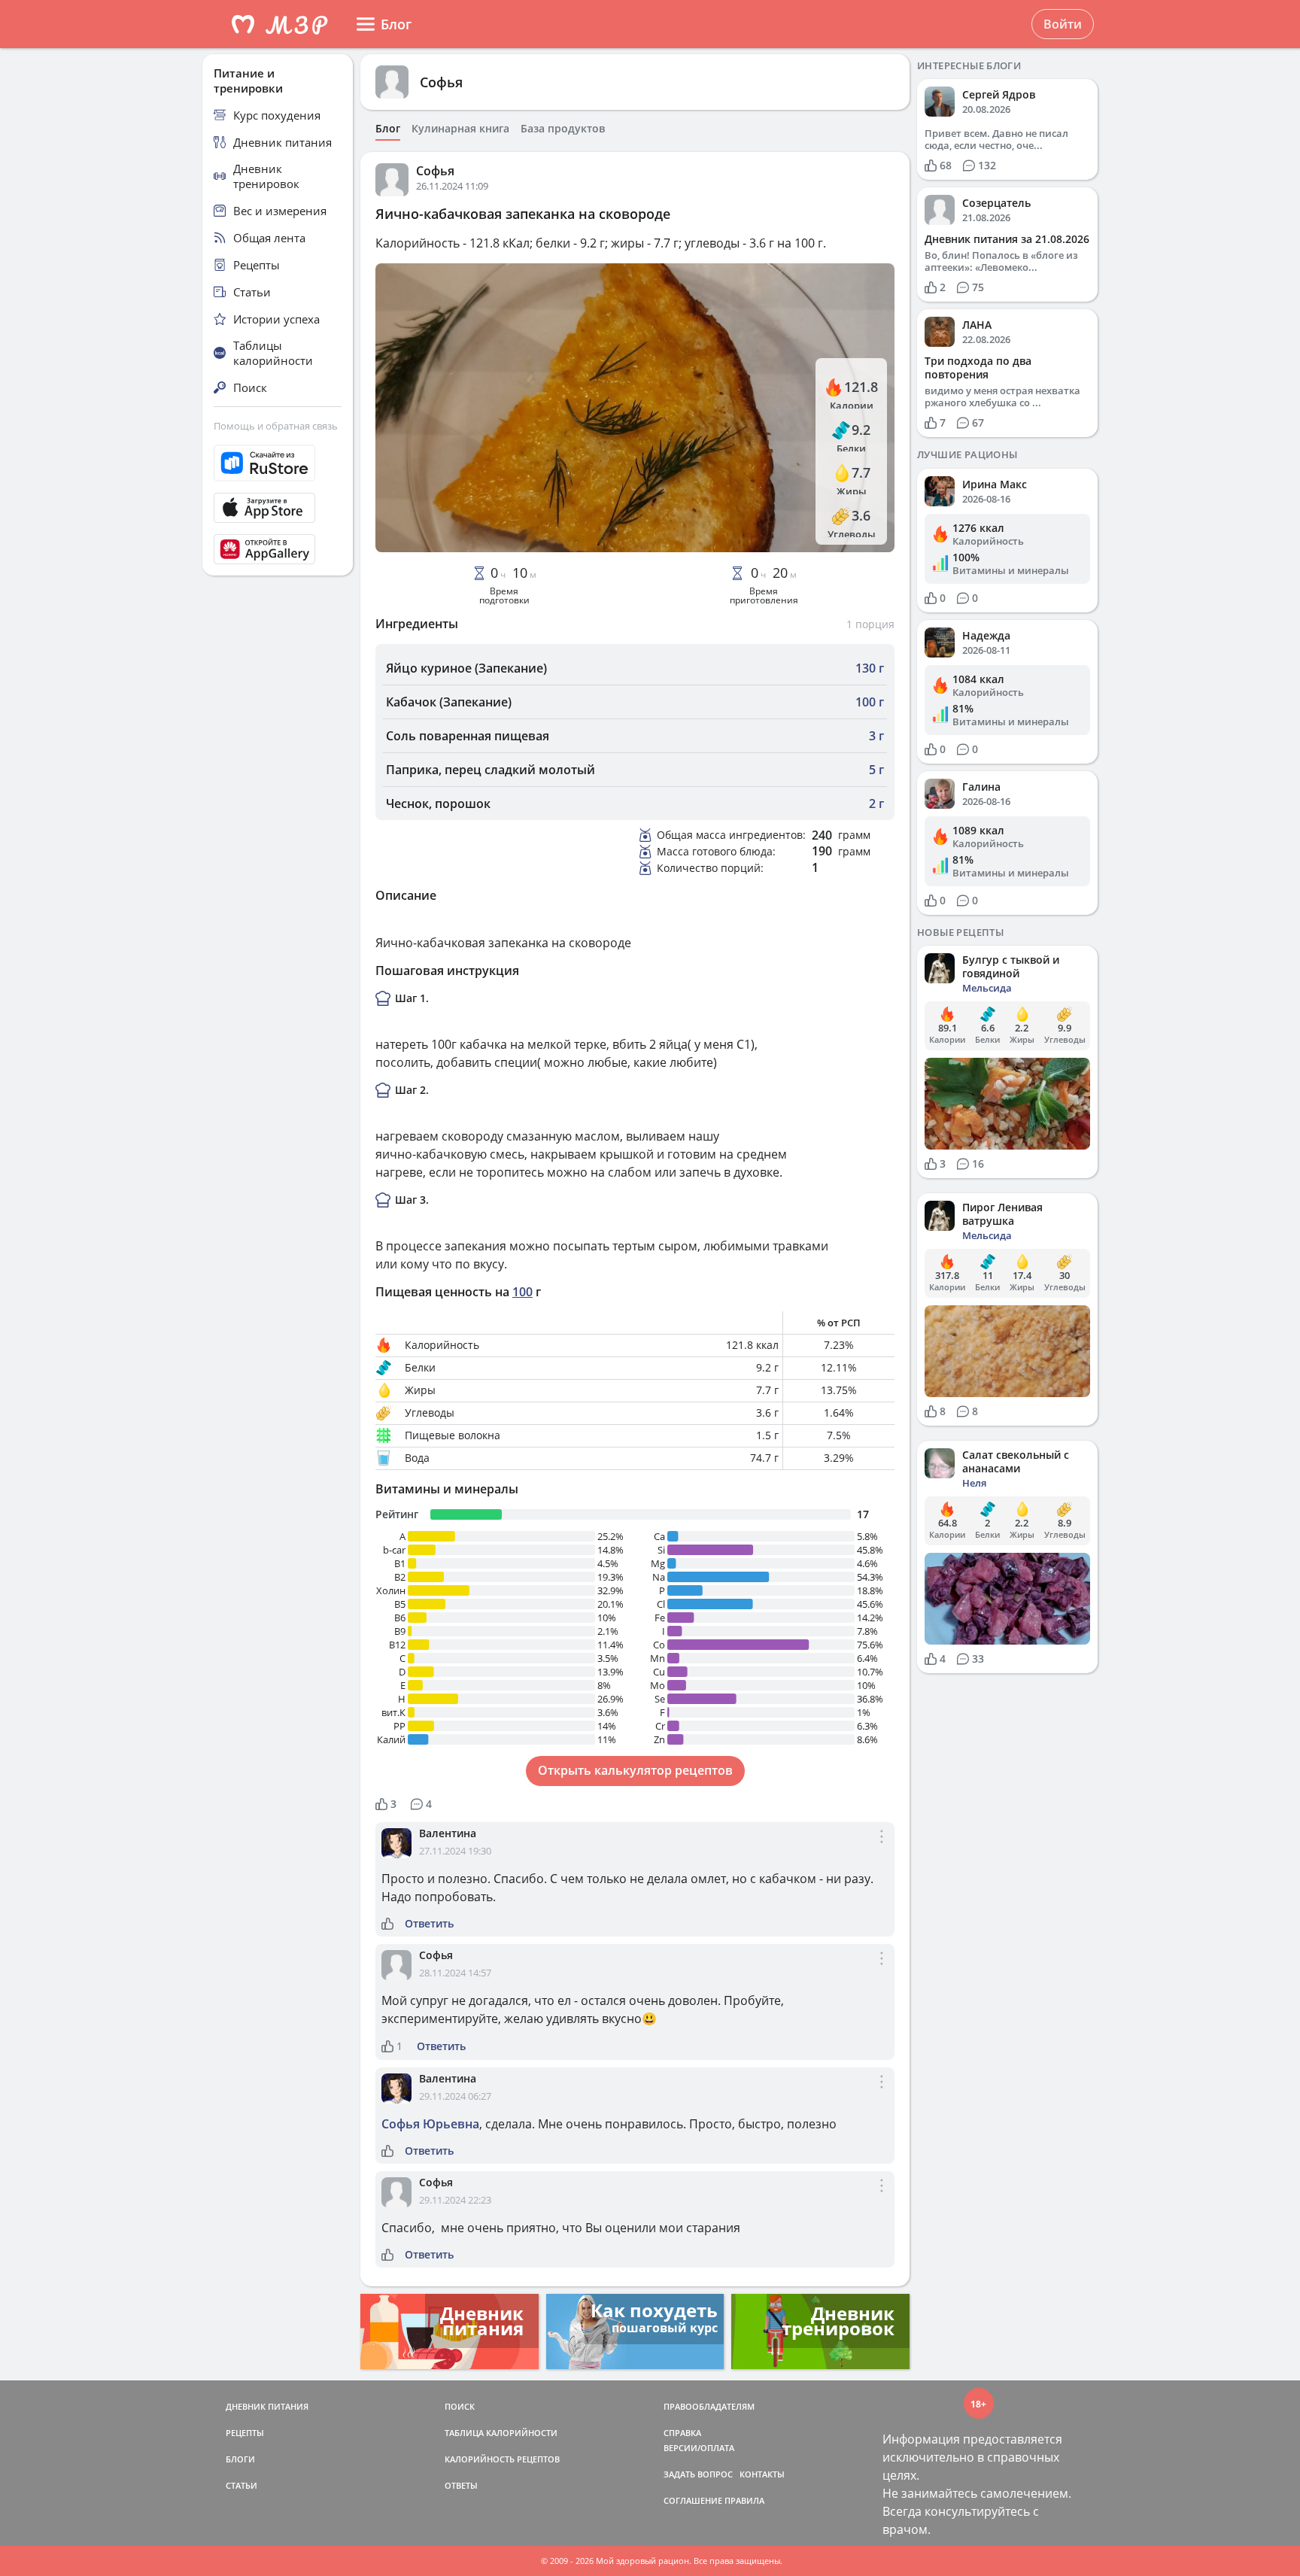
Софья (441, 82)
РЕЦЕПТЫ (245, 2433)
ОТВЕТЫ (461, 2485)
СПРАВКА (682, 2433)
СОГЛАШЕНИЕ (693, 2500)
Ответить (429, 1924)
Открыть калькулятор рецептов (635, 1770)
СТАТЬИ (241, 2485)
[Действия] (882, 1849)
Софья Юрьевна (430, 2124)
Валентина (448, 1833)
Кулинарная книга (460, 129)
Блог (388, 129)
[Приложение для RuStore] (278, 463)
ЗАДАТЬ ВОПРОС (698, 2474)
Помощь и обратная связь (276, 426)
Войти (1063, 24)
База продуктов (563, 129)
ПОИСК (460, 2406)
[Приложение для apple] (278, 508)
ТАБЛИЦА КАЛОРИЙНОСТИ (501, 2433)
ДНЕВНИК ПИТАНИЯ (267, 2406)
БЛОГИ (240, 2459)
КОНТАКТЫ (762, 2474)
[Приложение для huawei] (278, 549)
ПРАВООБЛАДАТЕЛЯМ (709, 2406)
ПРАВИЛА (744, 2500)
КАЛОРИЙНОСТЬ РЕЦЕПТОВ (502, 2459)
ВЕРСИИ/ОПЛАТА (699, 2448)
